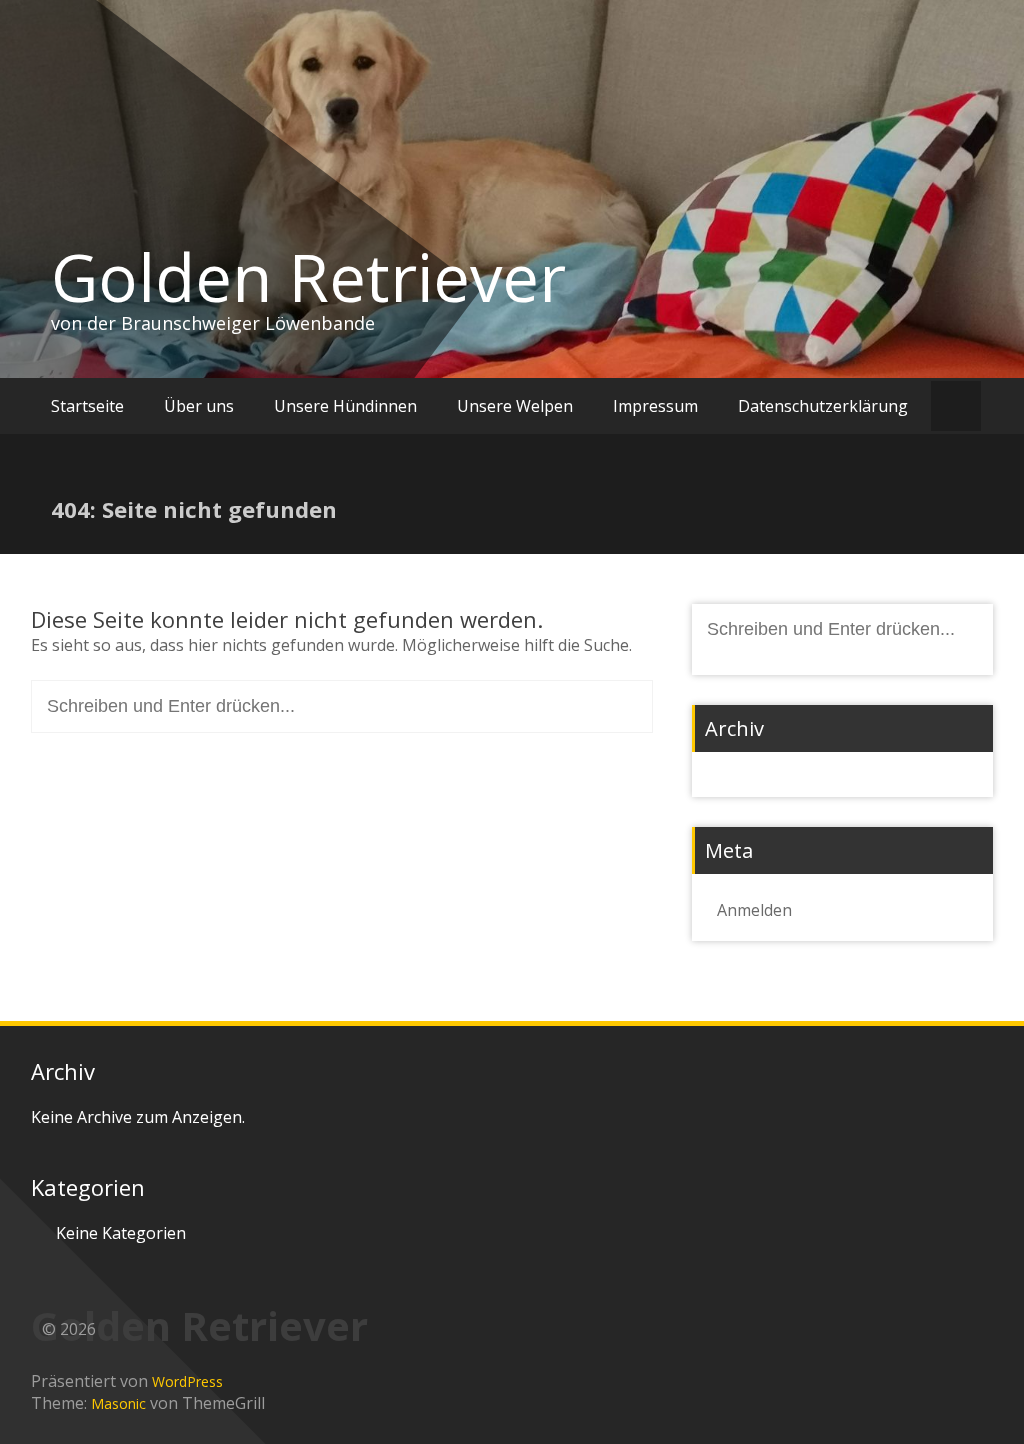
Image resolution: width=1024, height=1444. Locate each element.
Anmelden (754, 910)
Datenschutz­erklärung (823, 406)
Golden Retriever (308, 277)
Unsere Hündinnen (345, 406)
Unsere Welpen (515, 406)
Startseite (87, 406)
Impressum (655, 406)
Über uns (199, 406)
